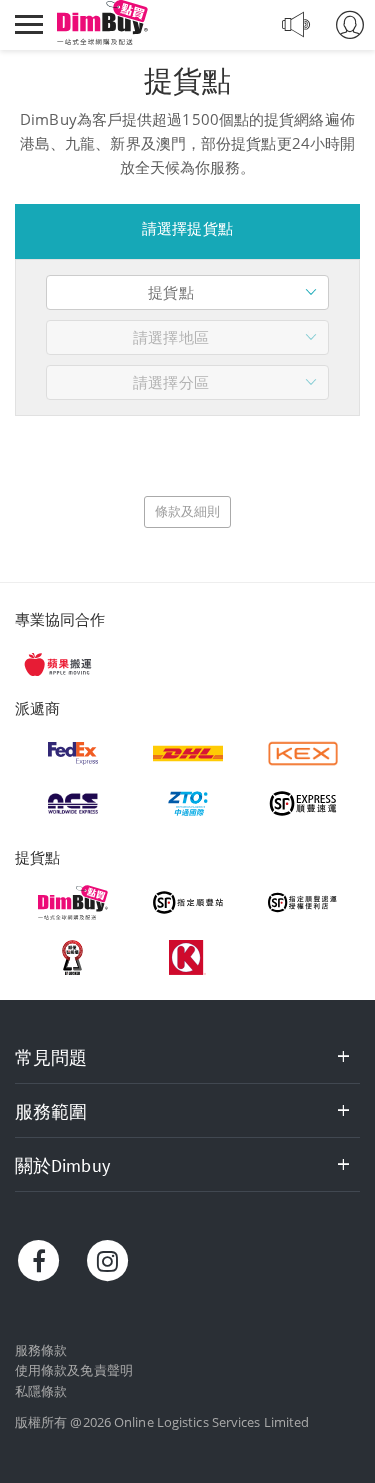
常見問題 (51, 1057)
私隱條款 (41, 1391)
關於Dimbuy (62, 1165)
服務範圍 (51, 1111)
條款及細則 (188, 511)
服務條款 (41, 1350)
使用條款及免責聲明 (74, 1370)
